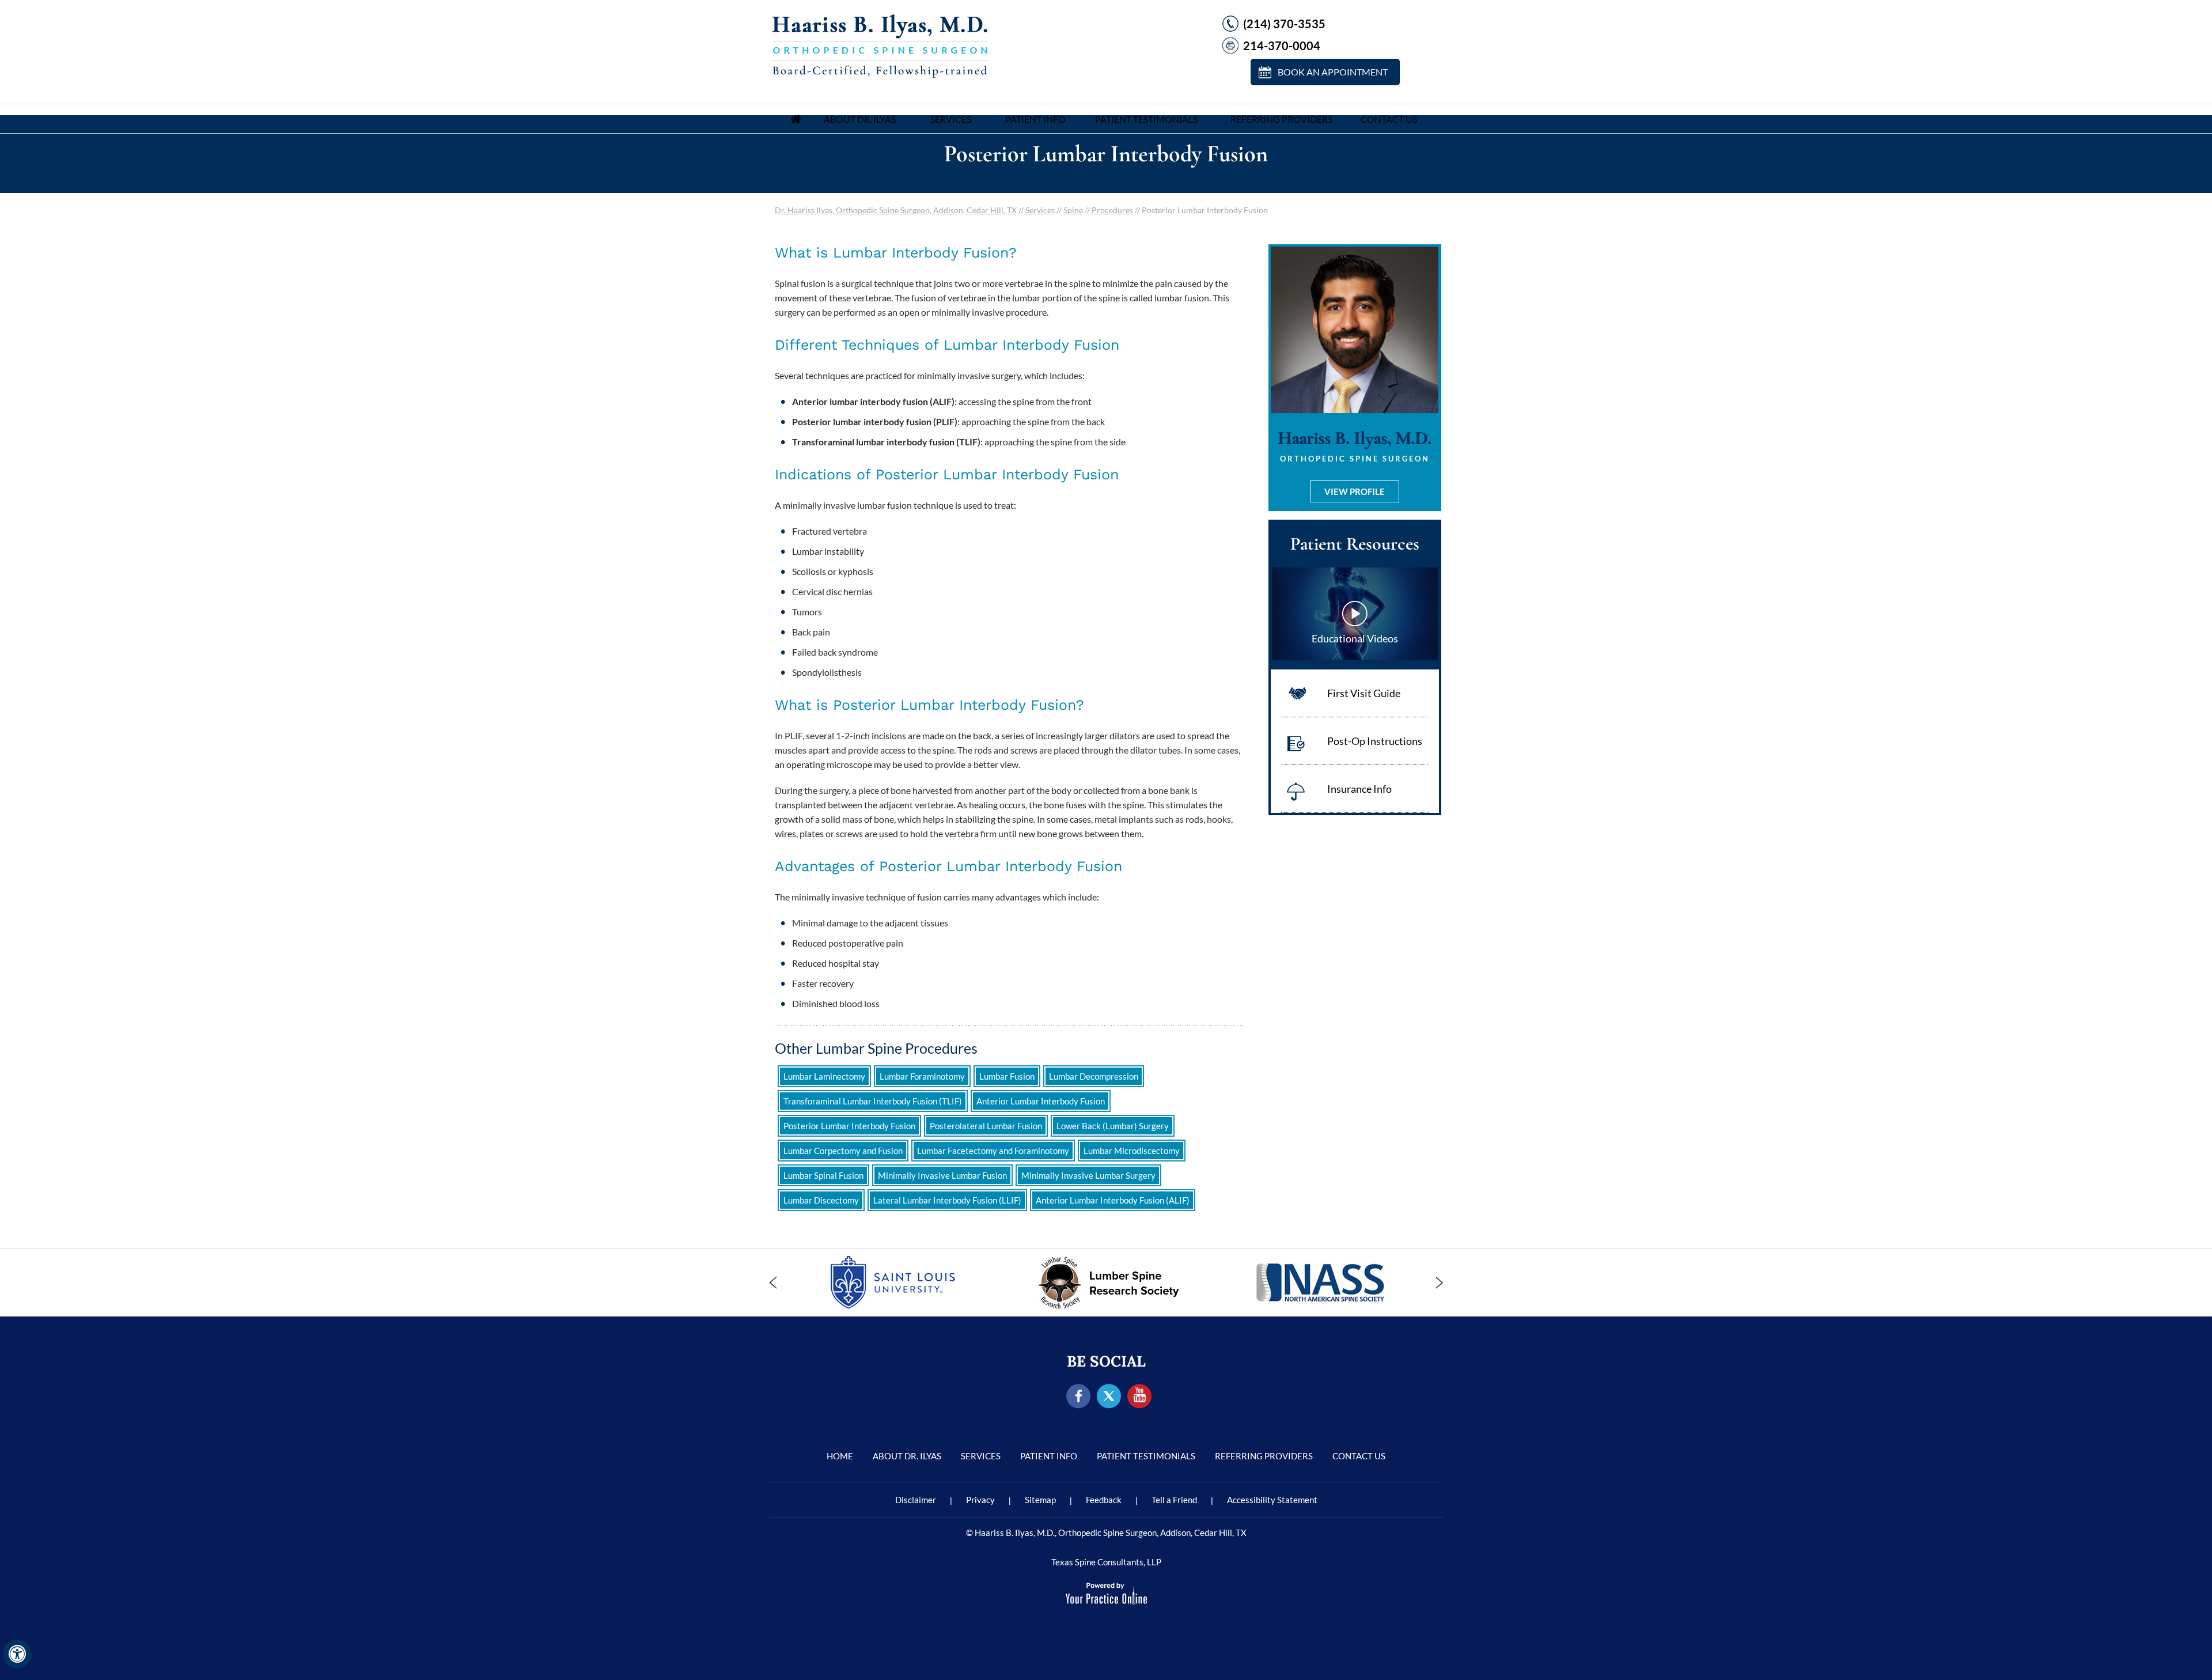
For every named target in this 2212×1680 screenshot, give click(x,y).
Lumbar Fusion (1007, 1076)
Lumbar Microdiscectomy (1132, 1151)
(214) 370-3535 (1284, 24)
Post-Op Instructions (1375, 741)
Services (951, 119)
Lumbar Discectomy (821, 1200)
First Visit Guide (1364, 693)
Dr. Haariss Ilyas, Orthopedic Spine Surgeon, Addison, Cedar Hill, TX (896, 210)
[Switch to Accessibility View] (17, 1654)
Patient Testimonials (1146, 119)
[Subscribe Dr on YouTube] (1140, 1397)
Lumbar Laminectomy (824, 1076)
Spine (1073, 210)
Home (796, 119)
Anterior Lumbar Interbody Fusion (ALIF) (1113, 1200)
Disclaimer (916, 1500)
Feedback (1104, 1500)
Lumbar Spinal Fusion (823, 1175)
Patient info (1035, 119)
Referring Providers (1281, 119)
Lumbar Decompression (1094, 1076)
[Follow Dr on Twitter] (1109, 1397)
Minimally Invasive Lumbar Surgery (1088, 1175)
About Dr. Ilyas (860, 119)
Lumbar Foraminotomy (922, 1076)
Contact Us (1389, 119)
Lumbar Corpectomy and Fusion (843, 1151)
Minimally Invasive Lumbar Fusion (942, 1175)
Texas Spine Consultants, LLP (1106, 1562)
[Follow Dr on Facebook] (1079, 1397)
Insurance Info (1359, 789)
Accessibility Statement (1272, 1500)
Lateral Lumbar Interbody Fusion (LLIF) (947, 1200)
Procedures (1112, 210)
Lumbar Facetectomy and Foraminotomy (993, 1151)
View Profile (1355, 491)
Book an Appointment (1333, 72)
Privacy (980, 1500)
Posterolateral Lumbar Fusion (986, 1126)
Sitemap (1040, 1500)
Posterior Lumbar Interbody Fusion (849, 1126)
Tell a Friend (1174, 1500)
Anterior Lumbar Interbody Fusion (1041, 1101)
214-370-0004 (1282, 46)
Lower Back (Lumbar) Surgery (1113, 1126)
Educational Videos (1355, 638)
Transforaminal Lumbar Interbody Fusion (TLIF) (873, 1101)
